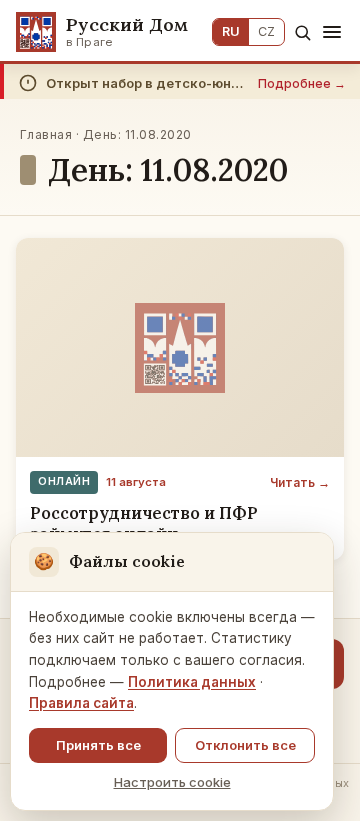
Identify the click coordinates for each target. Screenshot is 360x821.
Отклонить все (245, 745)
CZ (266, 31)
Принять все (98, 745)
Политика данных (192, 682)
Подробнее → (302, 83)
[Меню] (332, 32)
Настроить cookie (172, 782)
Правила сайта (81, 703)
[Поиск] (302, 32)
